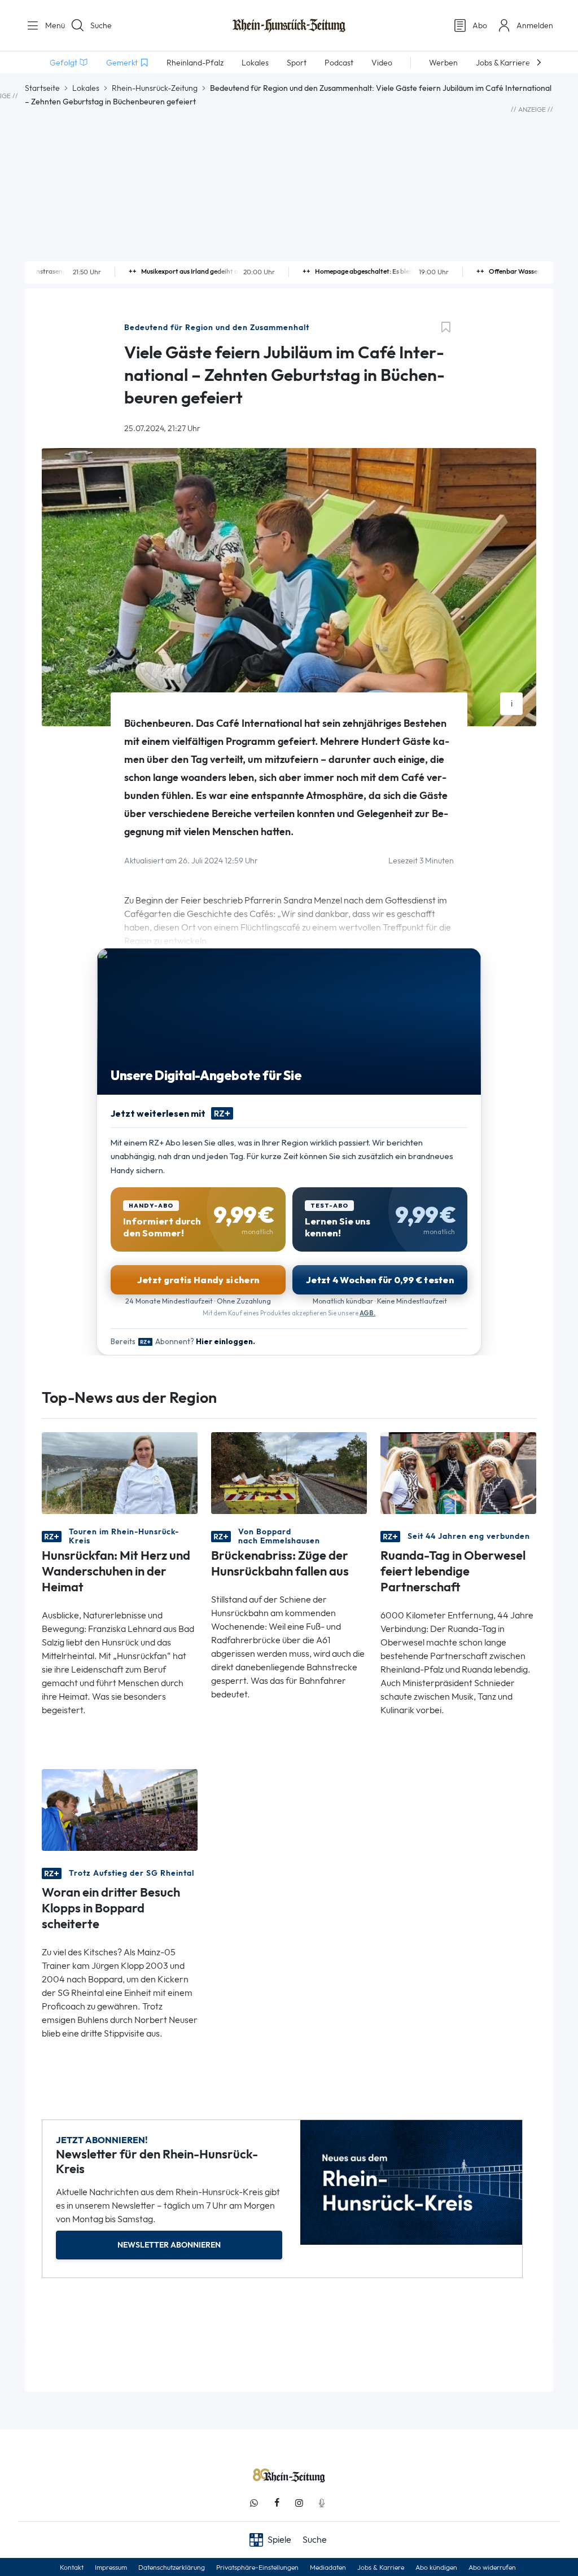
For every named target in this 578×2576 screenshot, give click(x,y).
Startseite (42, 88)
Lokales (86, 88)
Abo (480, 25)
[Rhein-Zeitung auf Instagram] (299, 2503)
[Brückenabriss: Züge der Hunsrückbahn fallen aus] (289, 1473)
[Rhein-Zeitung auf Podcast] (322, 2503)
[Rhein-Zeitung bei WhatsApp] (254, 2503)
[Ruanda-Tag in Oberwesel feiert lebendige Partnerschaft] (458, 1473)
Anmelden (535, 25)
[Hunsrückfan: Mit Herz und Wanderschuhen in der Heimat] (120, 1473)
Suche (101, 25)
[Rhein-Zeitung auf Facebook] (277, 2503)
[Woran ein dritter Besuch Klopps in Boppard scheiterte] (120, 1809)
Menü (51, 25)
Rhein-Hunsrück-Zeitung (155, 88)
